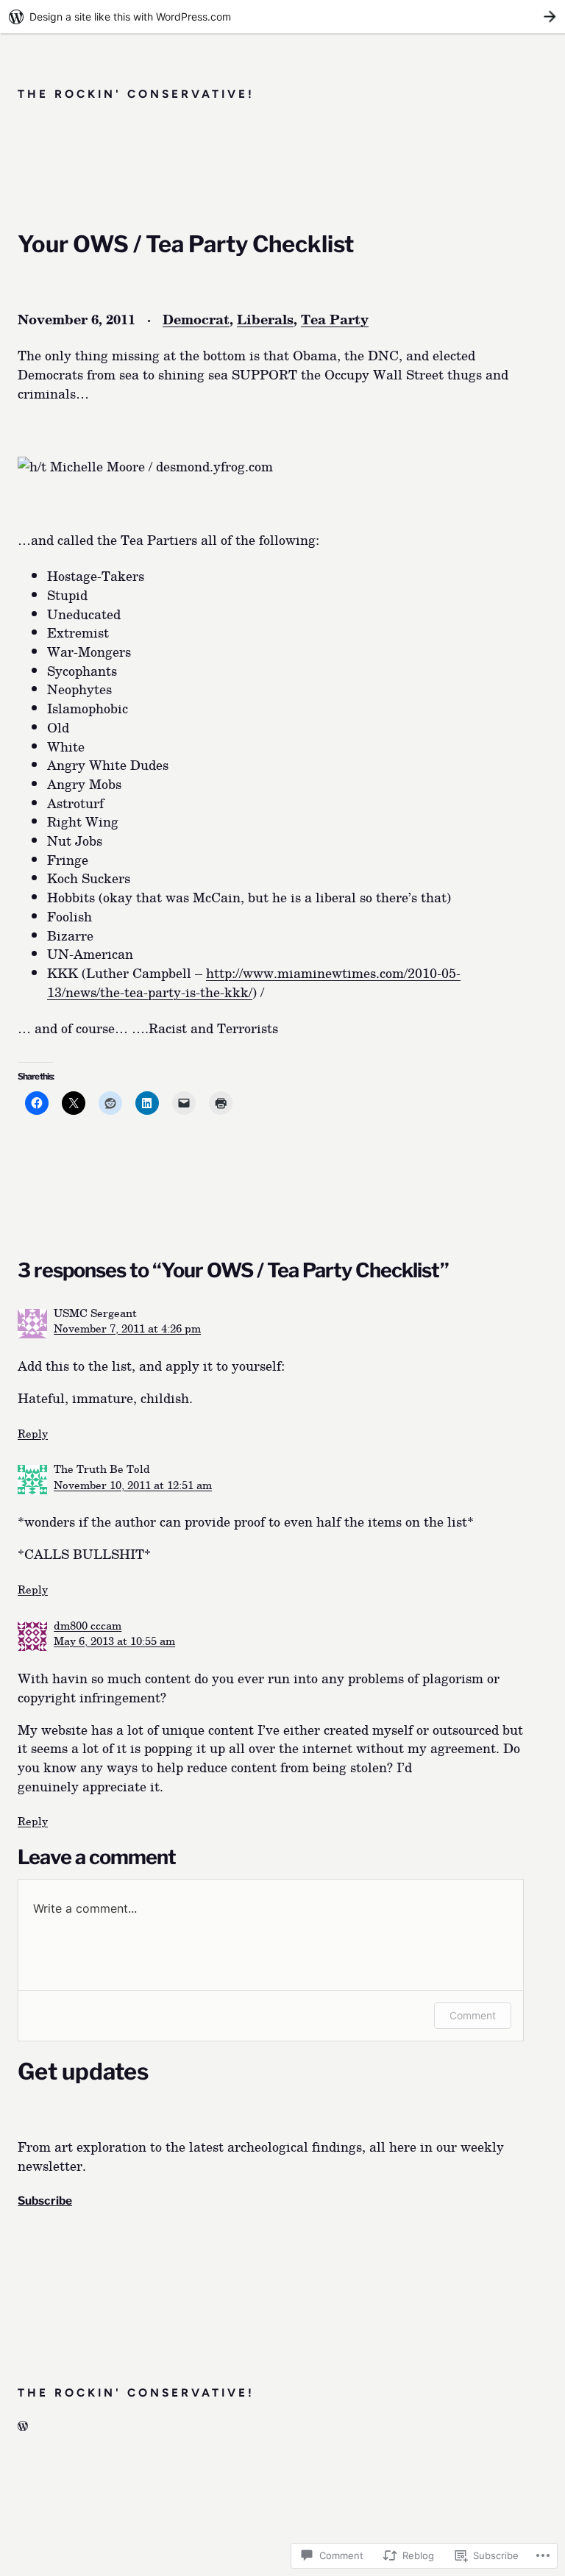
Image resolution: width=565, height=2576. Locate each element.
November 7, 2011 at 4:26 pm (127, 1328)
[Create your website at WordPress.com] (282, 17)
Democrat (196, 319)
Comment (473, 2015)
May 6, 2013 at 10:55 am (114, 1640)
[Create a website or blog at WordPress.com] (23, 2426)
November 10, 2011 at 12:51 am (133, 1484)
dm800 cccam (88, 1625)
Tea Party (335, 319)
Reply (33, 1433)
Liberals (265, 319)
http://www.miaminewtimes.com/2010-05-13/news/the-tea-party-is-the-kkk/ (254, 982)
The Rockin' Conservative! (136, 94)
